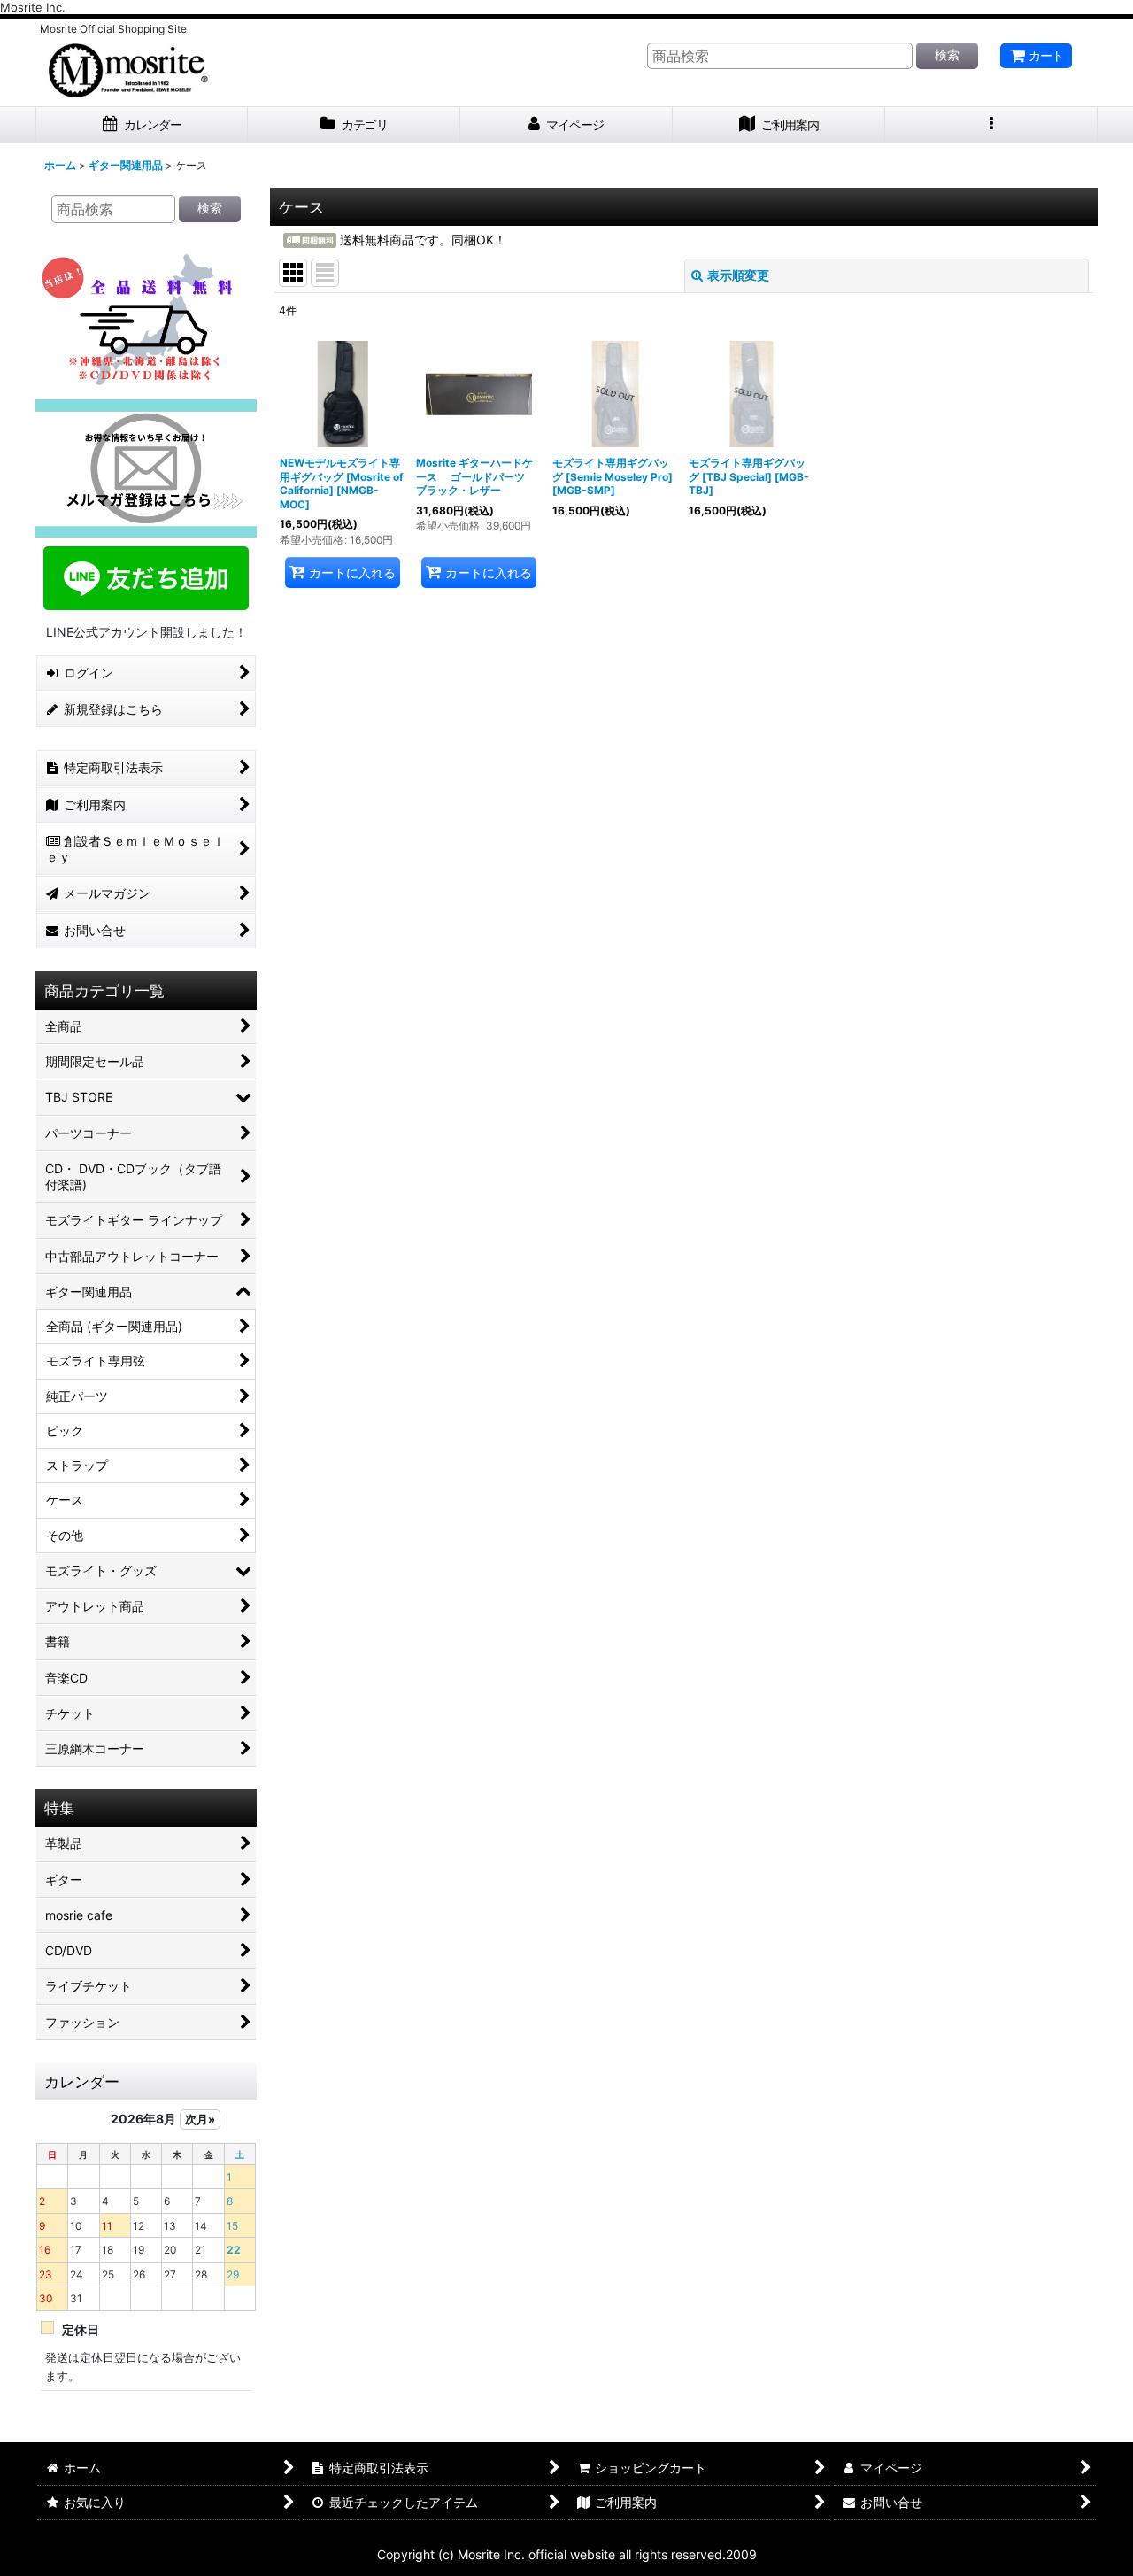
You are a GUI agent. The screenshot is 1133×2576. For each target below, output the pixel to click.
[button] (991, 125)
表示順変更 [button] (738, 275)
